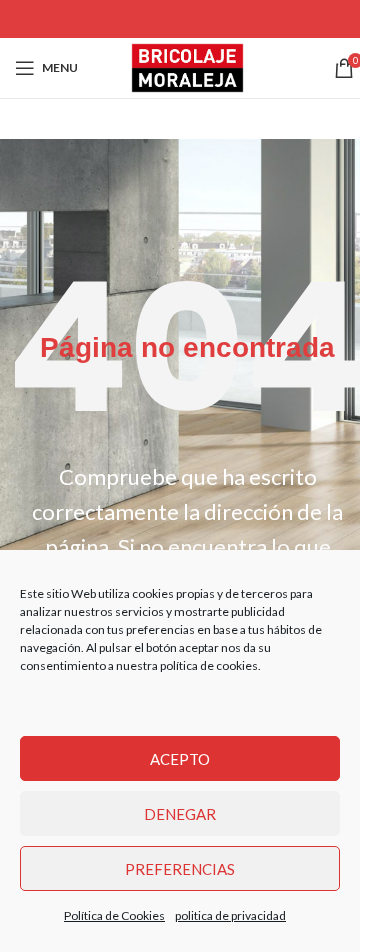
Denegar (180, 814)
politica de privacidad (230, 915)
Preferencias (180, 869)
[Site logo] (187, 65)
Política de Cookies (114, 915)
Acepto (180, 759)
